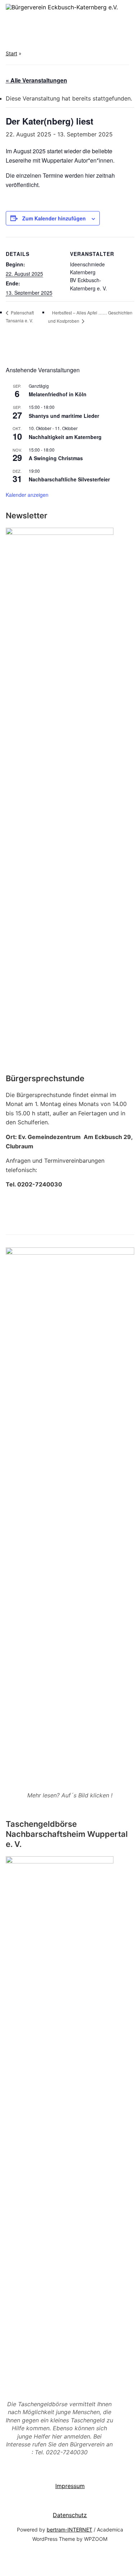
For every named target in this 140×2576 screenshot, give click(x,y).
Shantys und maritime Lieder (64, 416)
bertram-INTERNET (69, 2530)
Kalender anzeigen (27, 495)
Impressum (70, 2486)
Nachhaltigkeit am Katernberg (65, 437)
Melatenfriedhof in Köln (58, 394)
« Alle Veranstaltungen (36, 80)
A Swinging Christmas (56, 458)
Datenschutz (70, 2515)
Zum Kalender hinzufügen (54, 218)
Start (11, 53)
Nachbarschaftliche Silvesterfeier (69, 479)
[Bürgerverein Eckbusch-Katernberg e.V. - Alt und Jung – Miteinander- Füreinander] (62, 7)
